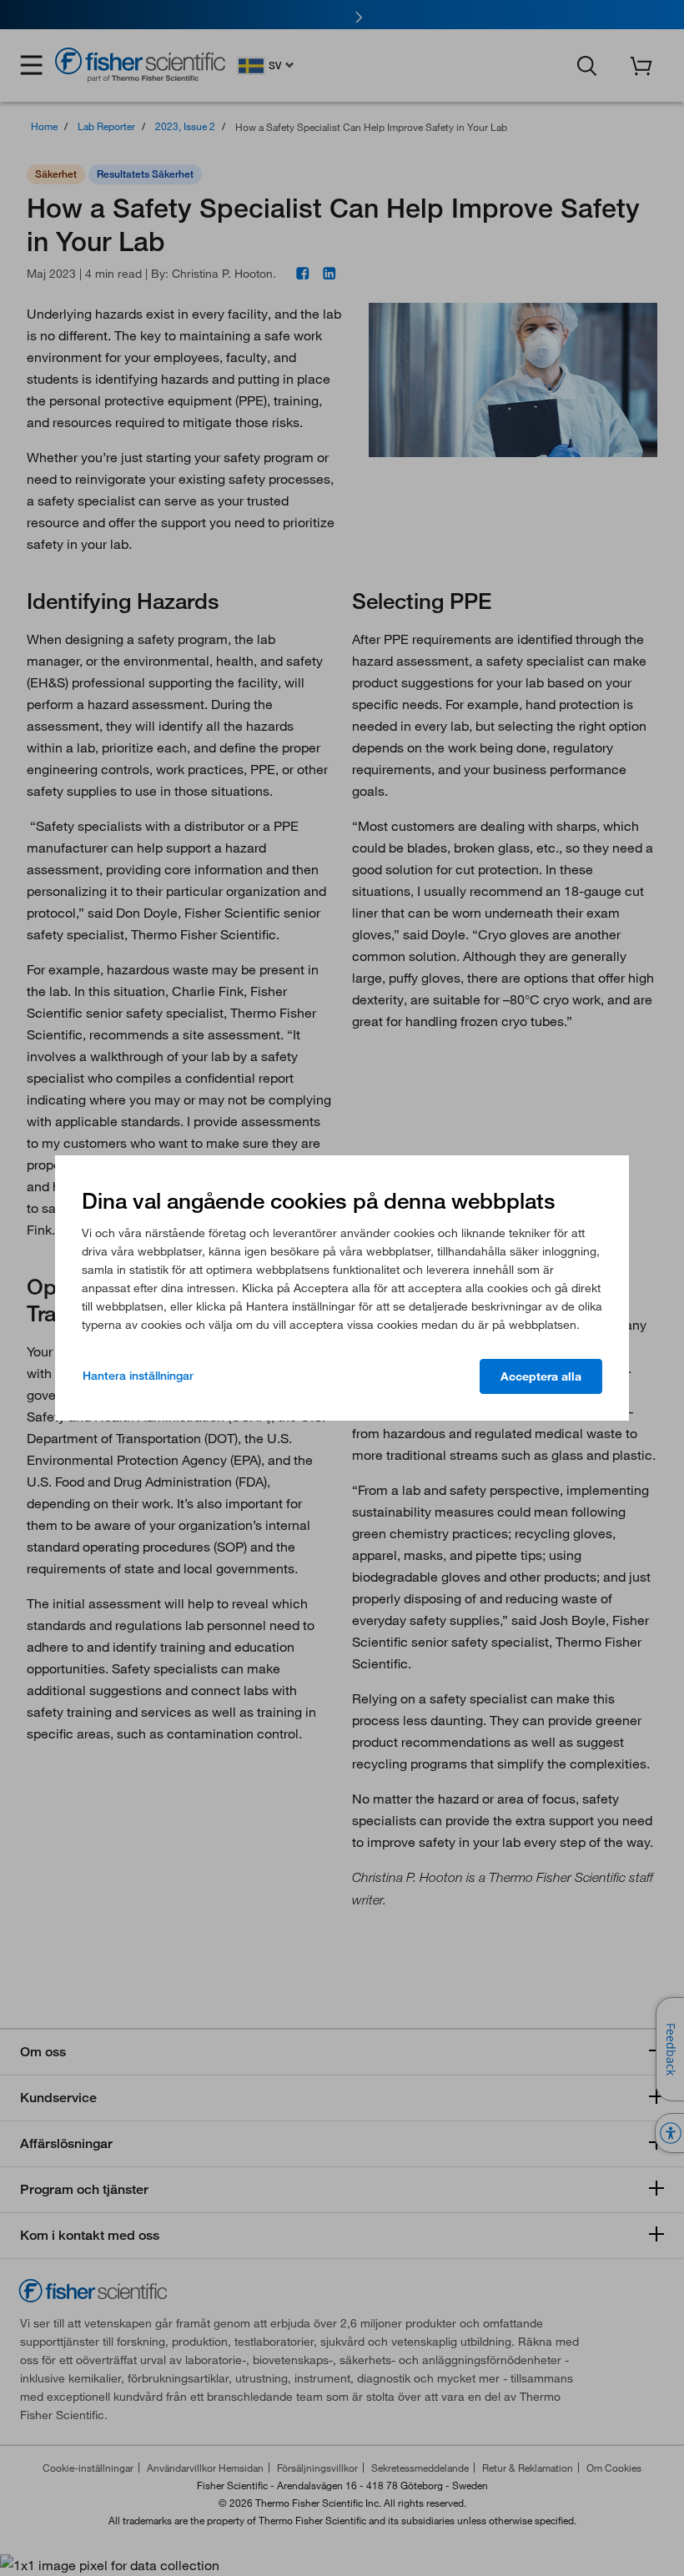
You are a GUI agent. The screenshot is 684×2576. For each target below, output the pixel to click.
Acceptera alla (541, 1376)
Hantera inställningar (138, 1376)
